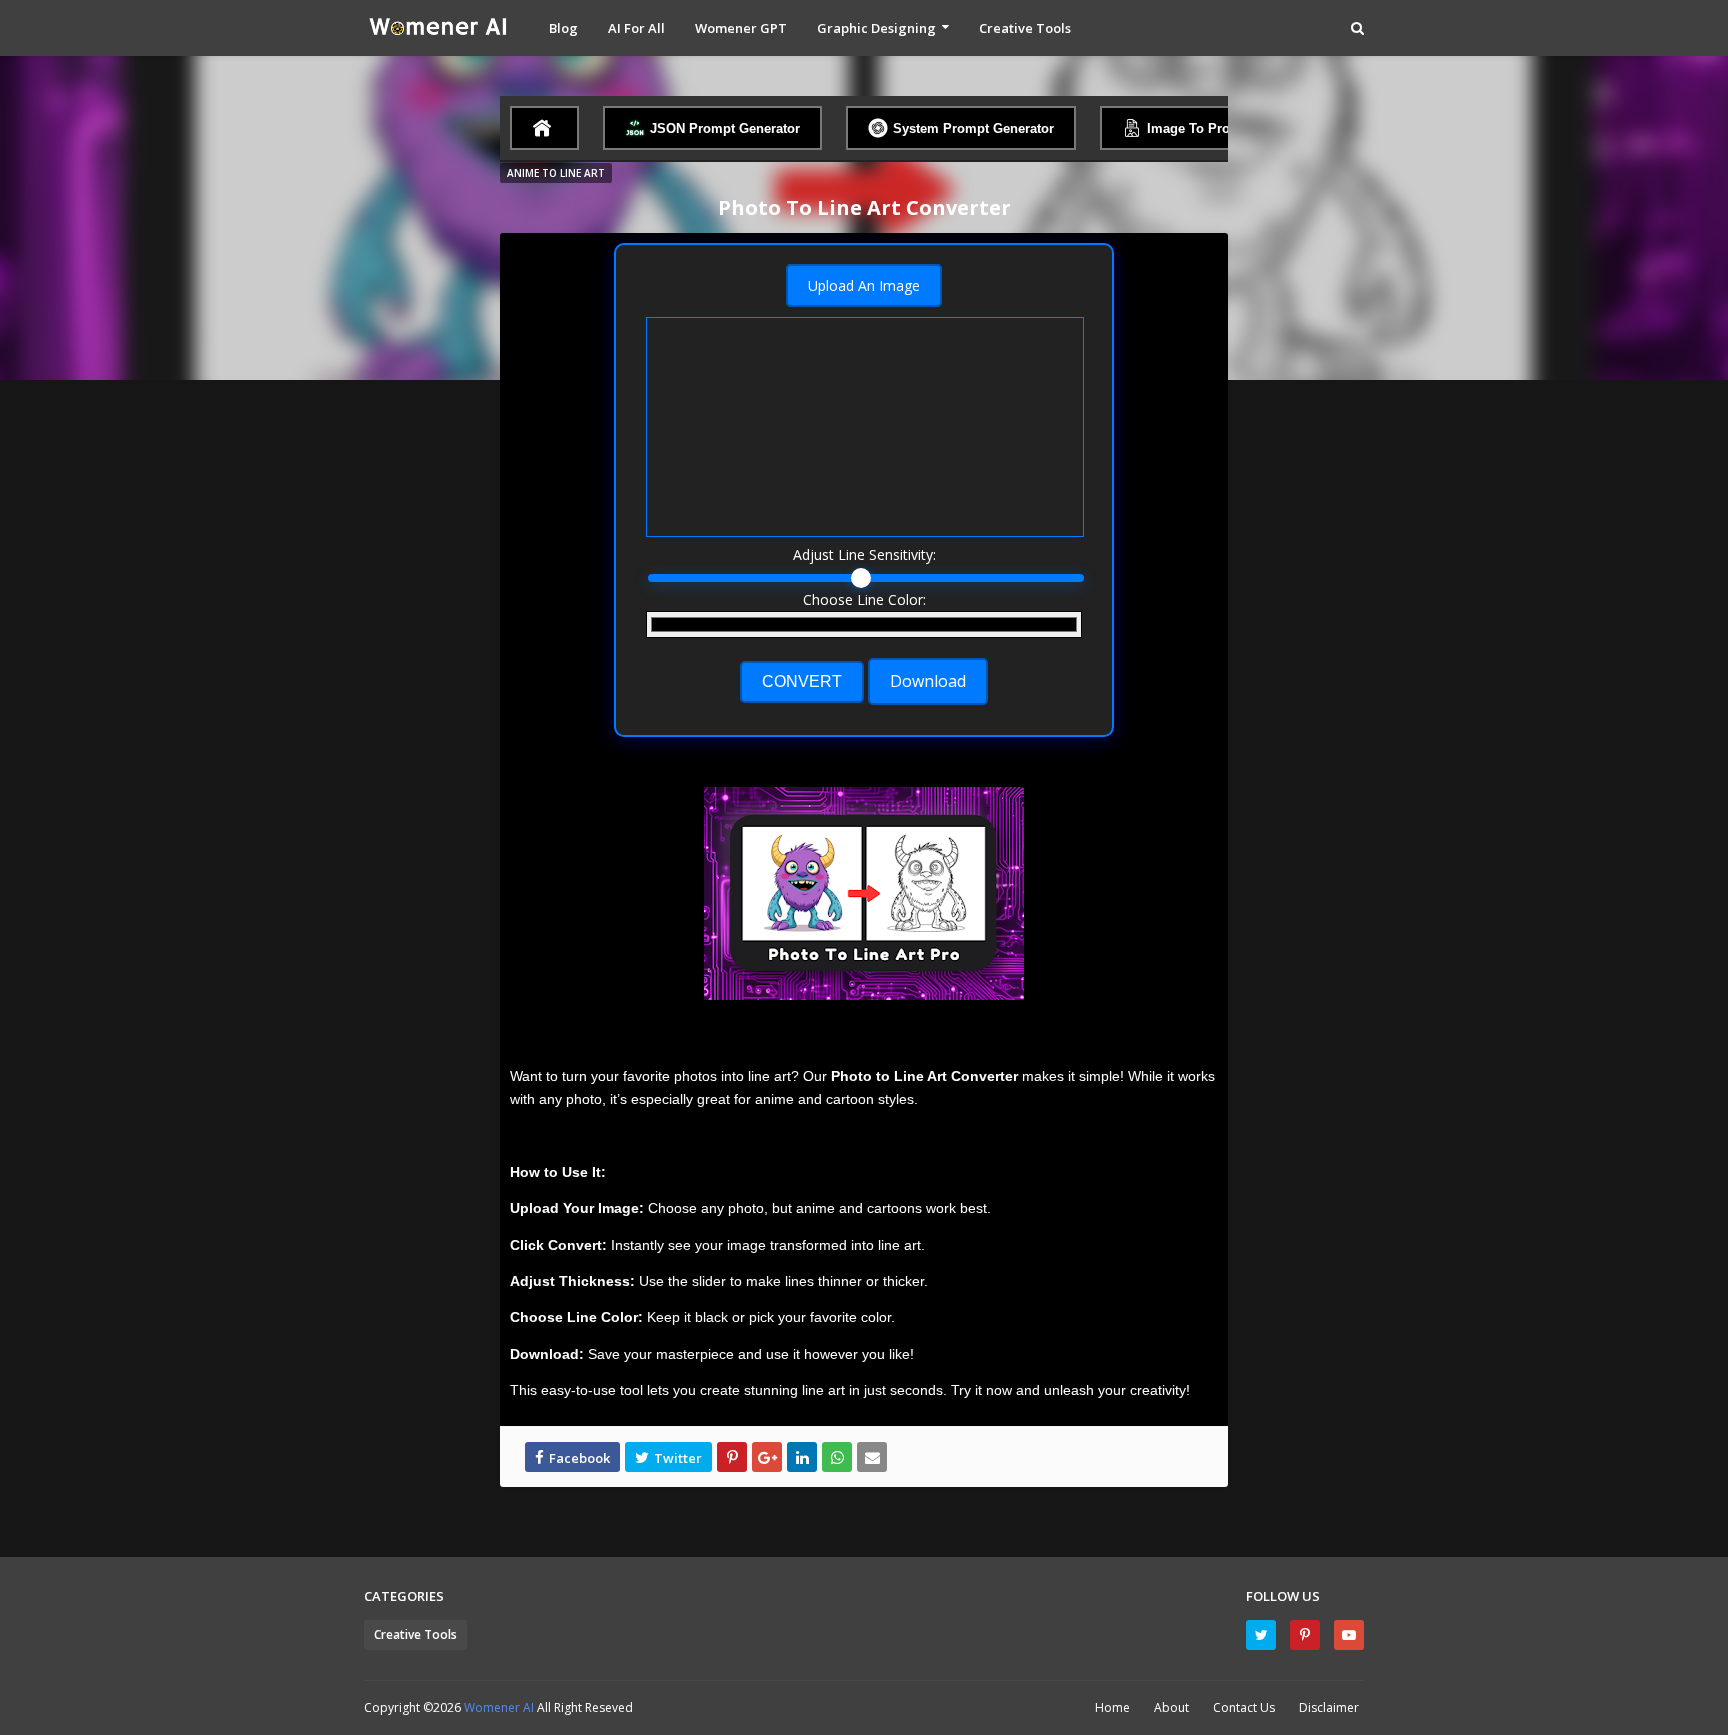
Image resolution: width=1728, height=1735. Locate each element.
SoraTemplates (742, 1707)
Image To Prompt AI (1209, 128)
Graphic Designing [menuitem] (876, 28)
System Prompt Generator (973, 128)
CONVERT (802, 681)
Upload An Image (864, 285)
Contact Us (1244, 1707)
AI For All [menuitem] (636, 28)
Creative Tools (415, 1634)
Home (1112, 1707)
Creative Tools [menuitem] (1025, 28)
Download (928, 681)
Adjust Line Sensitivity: (864, 554)
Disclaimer (1329, 1707)
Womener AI (500, 1707)
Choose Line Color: (864, 599)
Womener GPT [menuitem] (741, 28)
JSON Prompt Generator (725, 128)
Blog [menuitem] (563, 28)
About (1171, 1707)
